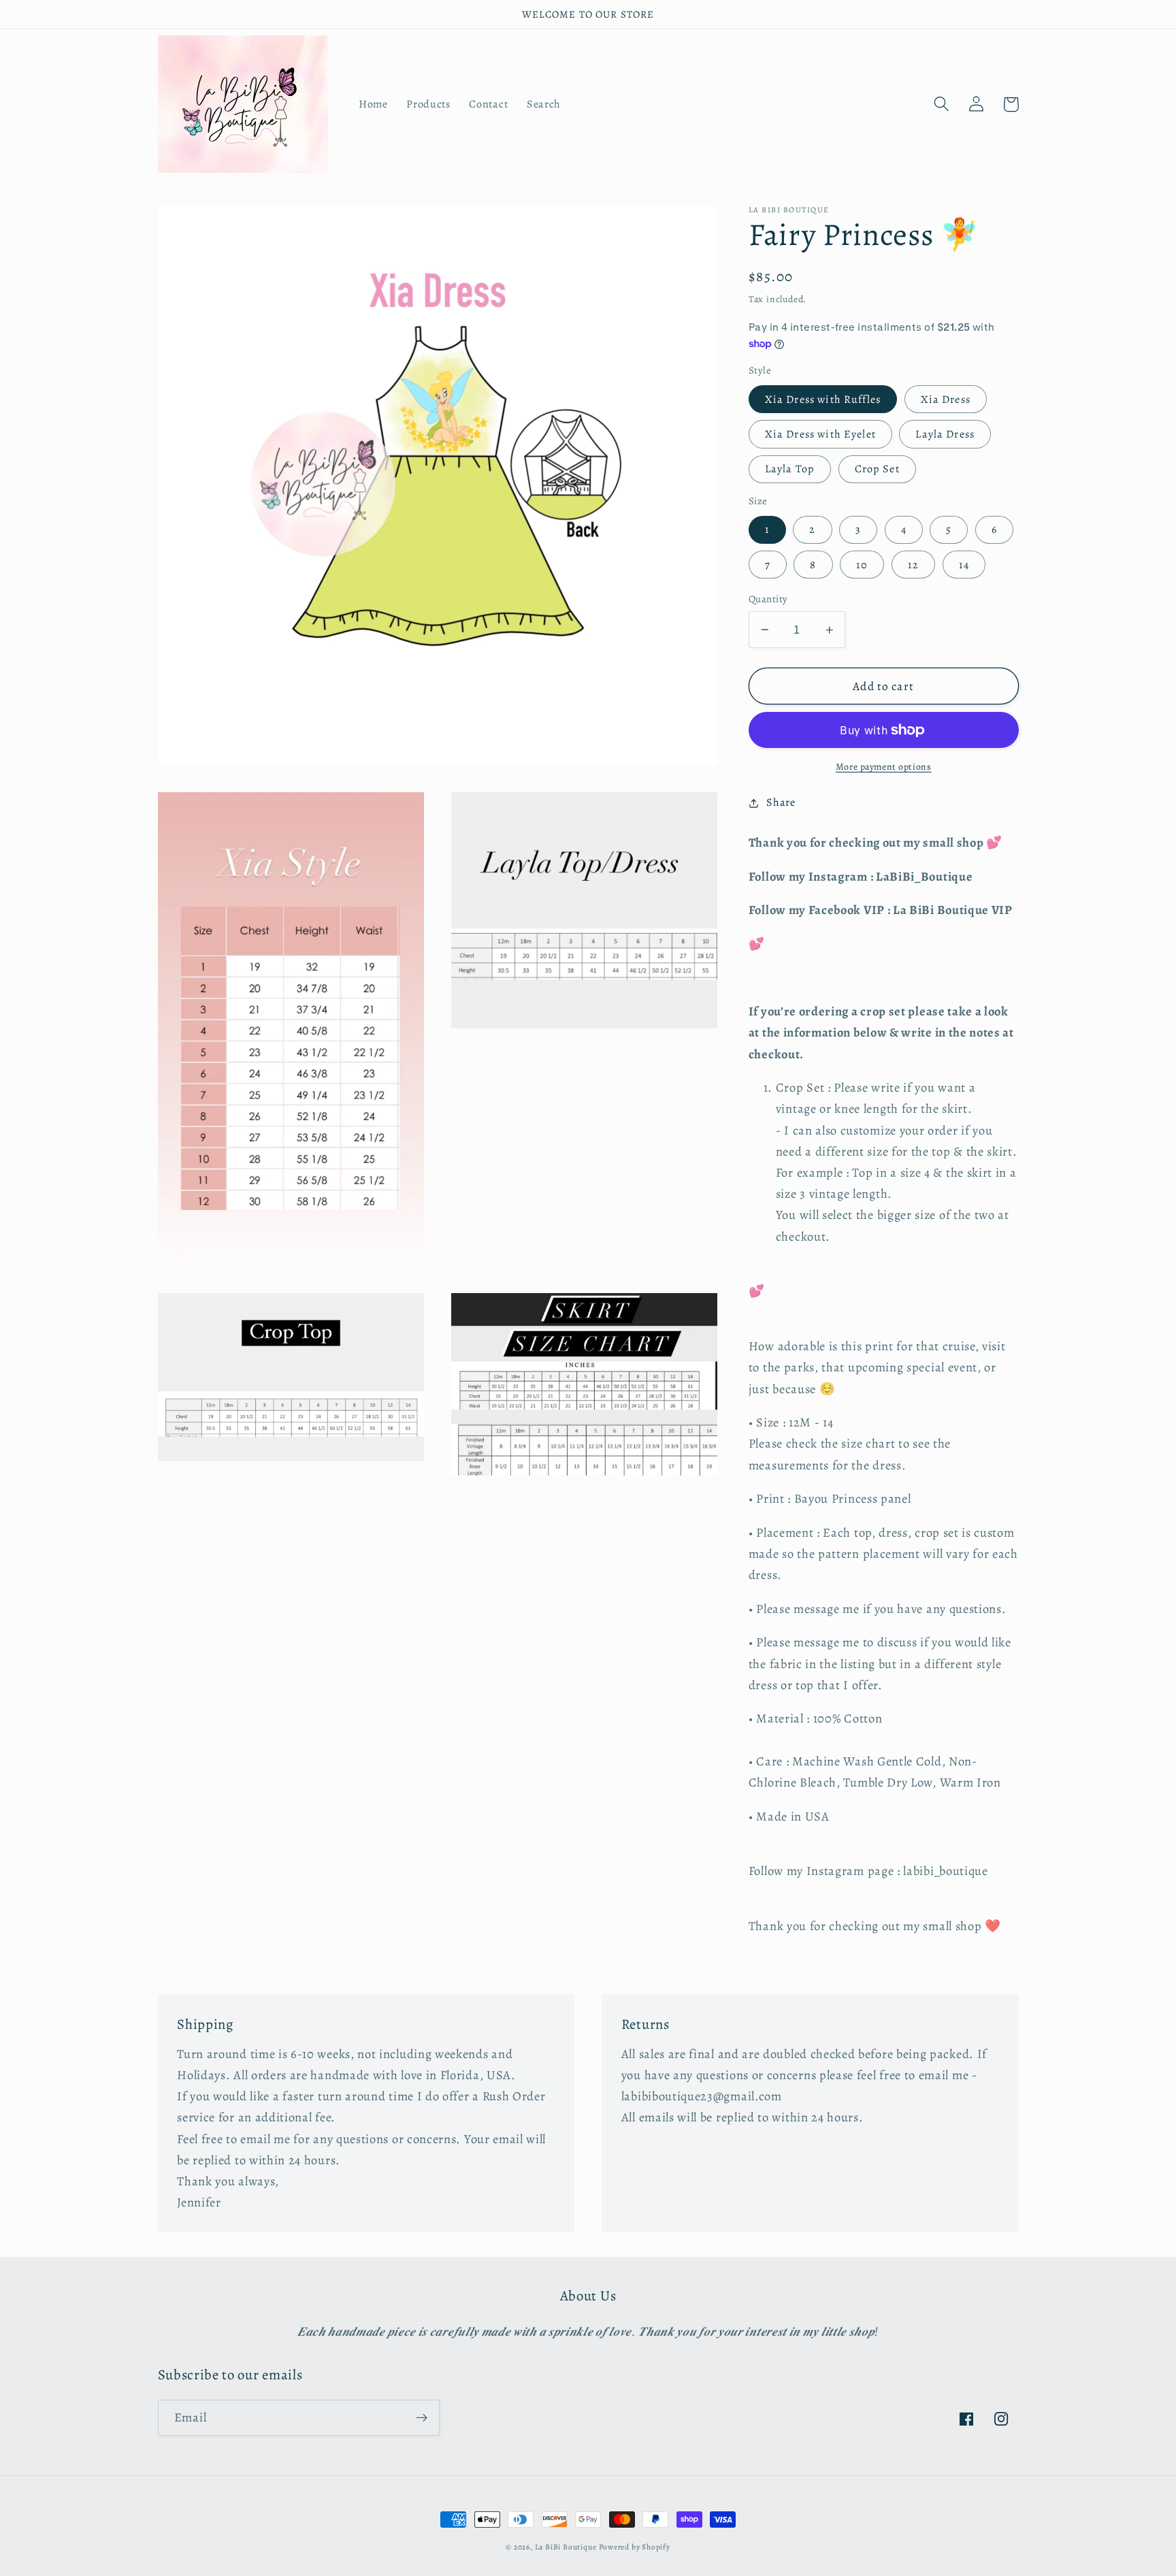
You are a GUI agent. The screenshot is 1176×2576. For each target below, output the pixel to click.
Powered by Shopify (635, 2547)
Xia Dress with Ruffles (823, 400)
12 (913, 565)
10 (862, 565)
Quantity (768, 599)
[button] (942, 104)
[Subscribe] (422, 2418)
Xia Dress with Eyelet (820, 434)
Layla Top (790, 470)
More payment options (884, 767)
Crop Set (877, 470)
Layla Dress (945, 434)
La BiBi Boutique (566, 2547)
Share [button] (781, 802)
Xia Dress (946, 400)
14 (964, 565)
